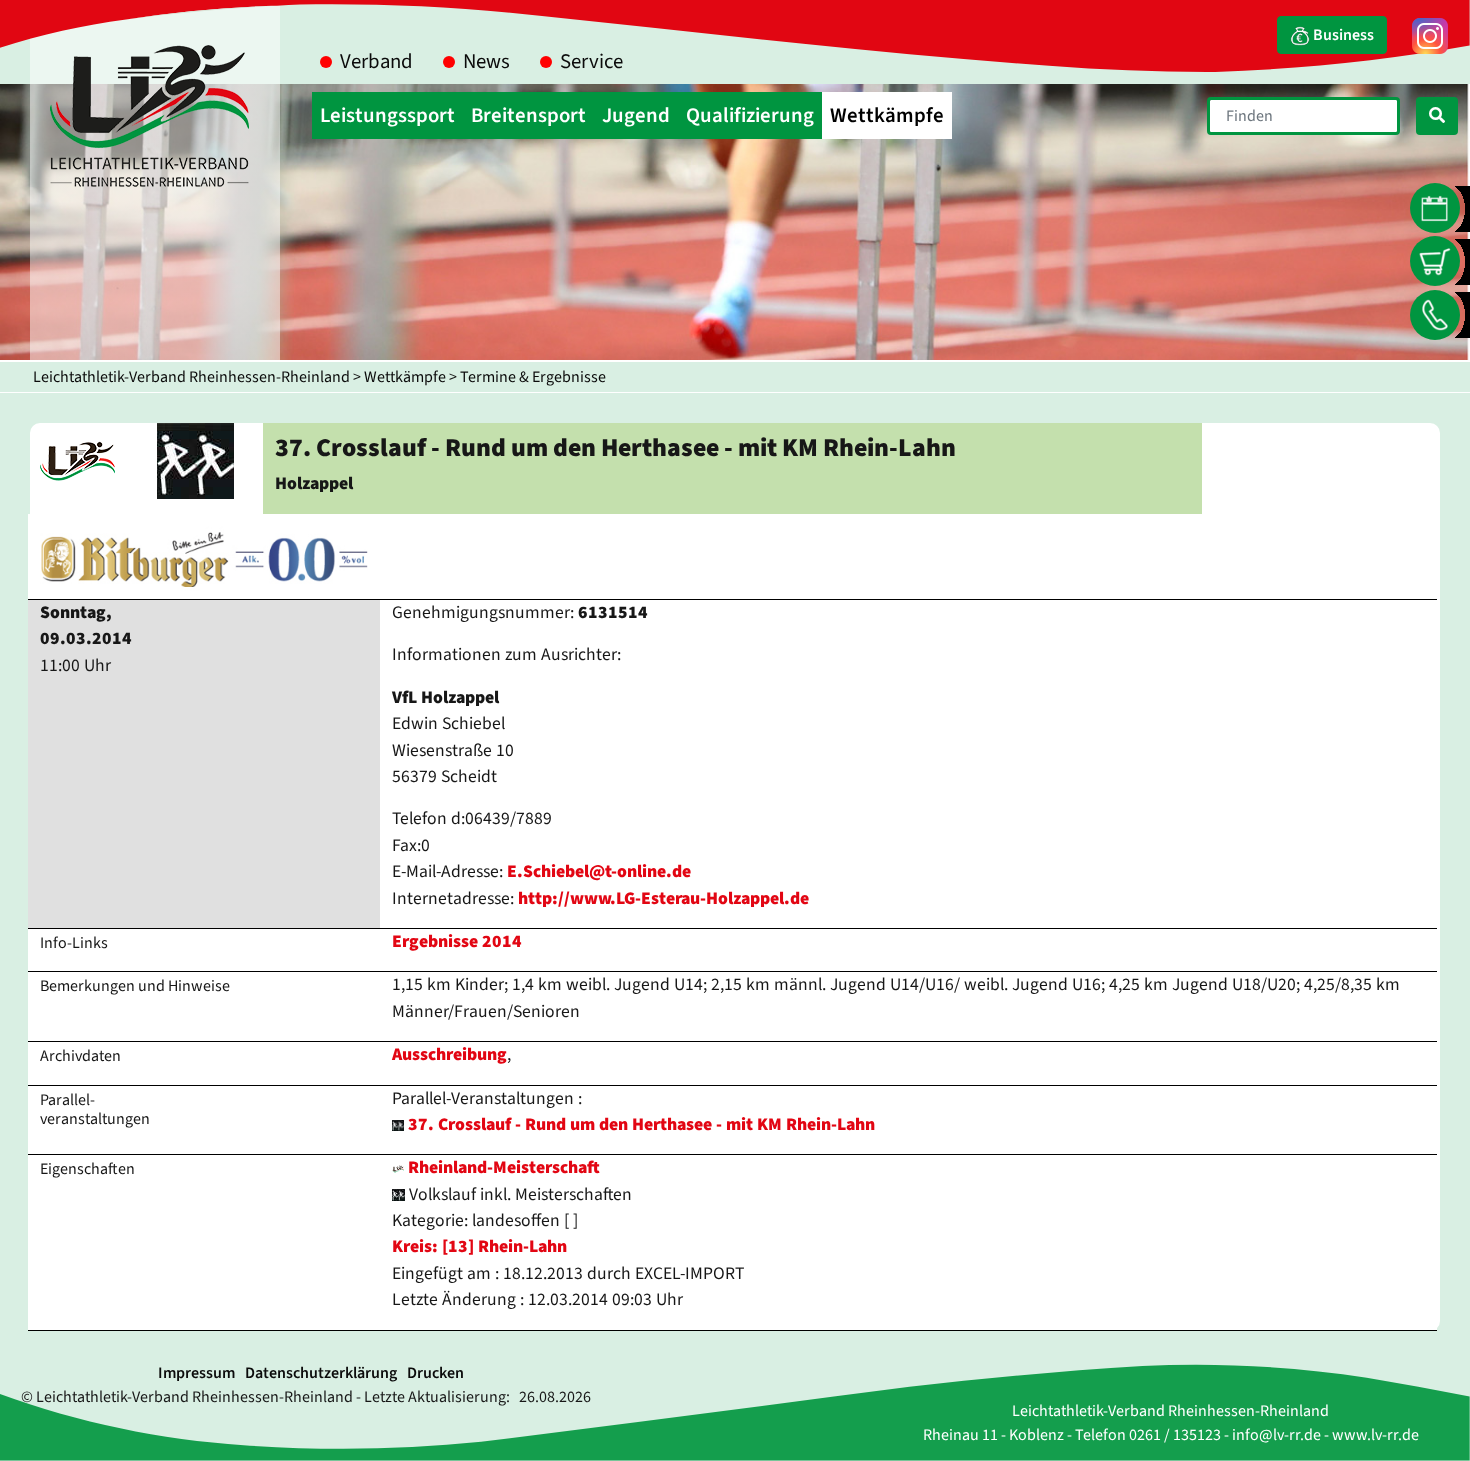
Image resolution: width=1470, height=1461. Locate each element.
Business (1342, 35)
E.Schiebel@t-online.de (599, 871)
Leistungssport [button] (387, 115)
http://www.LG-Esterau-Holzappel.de (663, 898)
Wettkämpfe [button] (887, 115)
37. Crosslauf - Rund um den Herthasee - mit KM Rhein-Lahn (641, 1124)
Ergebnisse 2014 (457, 941)
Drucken (435, 1373)
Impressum (196, 1373)
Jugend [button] (636, 115)
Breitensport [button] (528, 115)
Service (591, 61)
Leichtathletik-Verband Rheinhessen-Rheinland (191, 377)
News (486, 61)
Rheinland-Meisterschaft (502, 1167)
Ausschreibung (449, 1054)
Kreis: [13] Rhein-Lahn (479, 1246)
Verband (376, 61)
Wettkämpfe (405, 377)
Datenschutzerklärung (321, 1373)
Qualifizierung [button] (750, 115)
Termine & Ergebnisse (533, 377)
